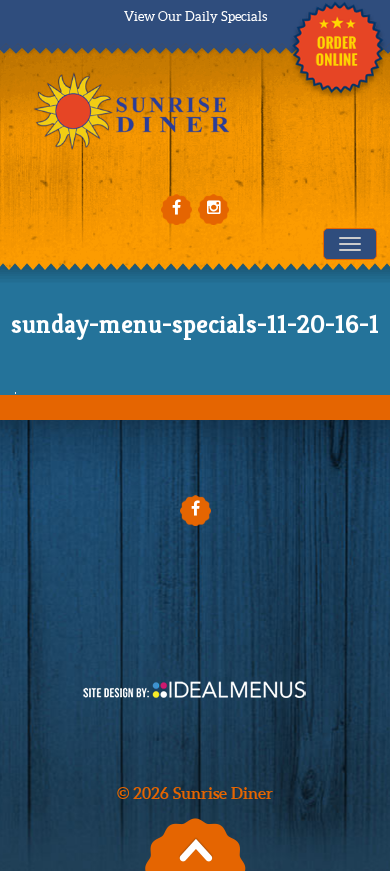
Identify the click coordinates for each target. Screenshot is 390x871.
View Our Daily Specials (195, 16)
